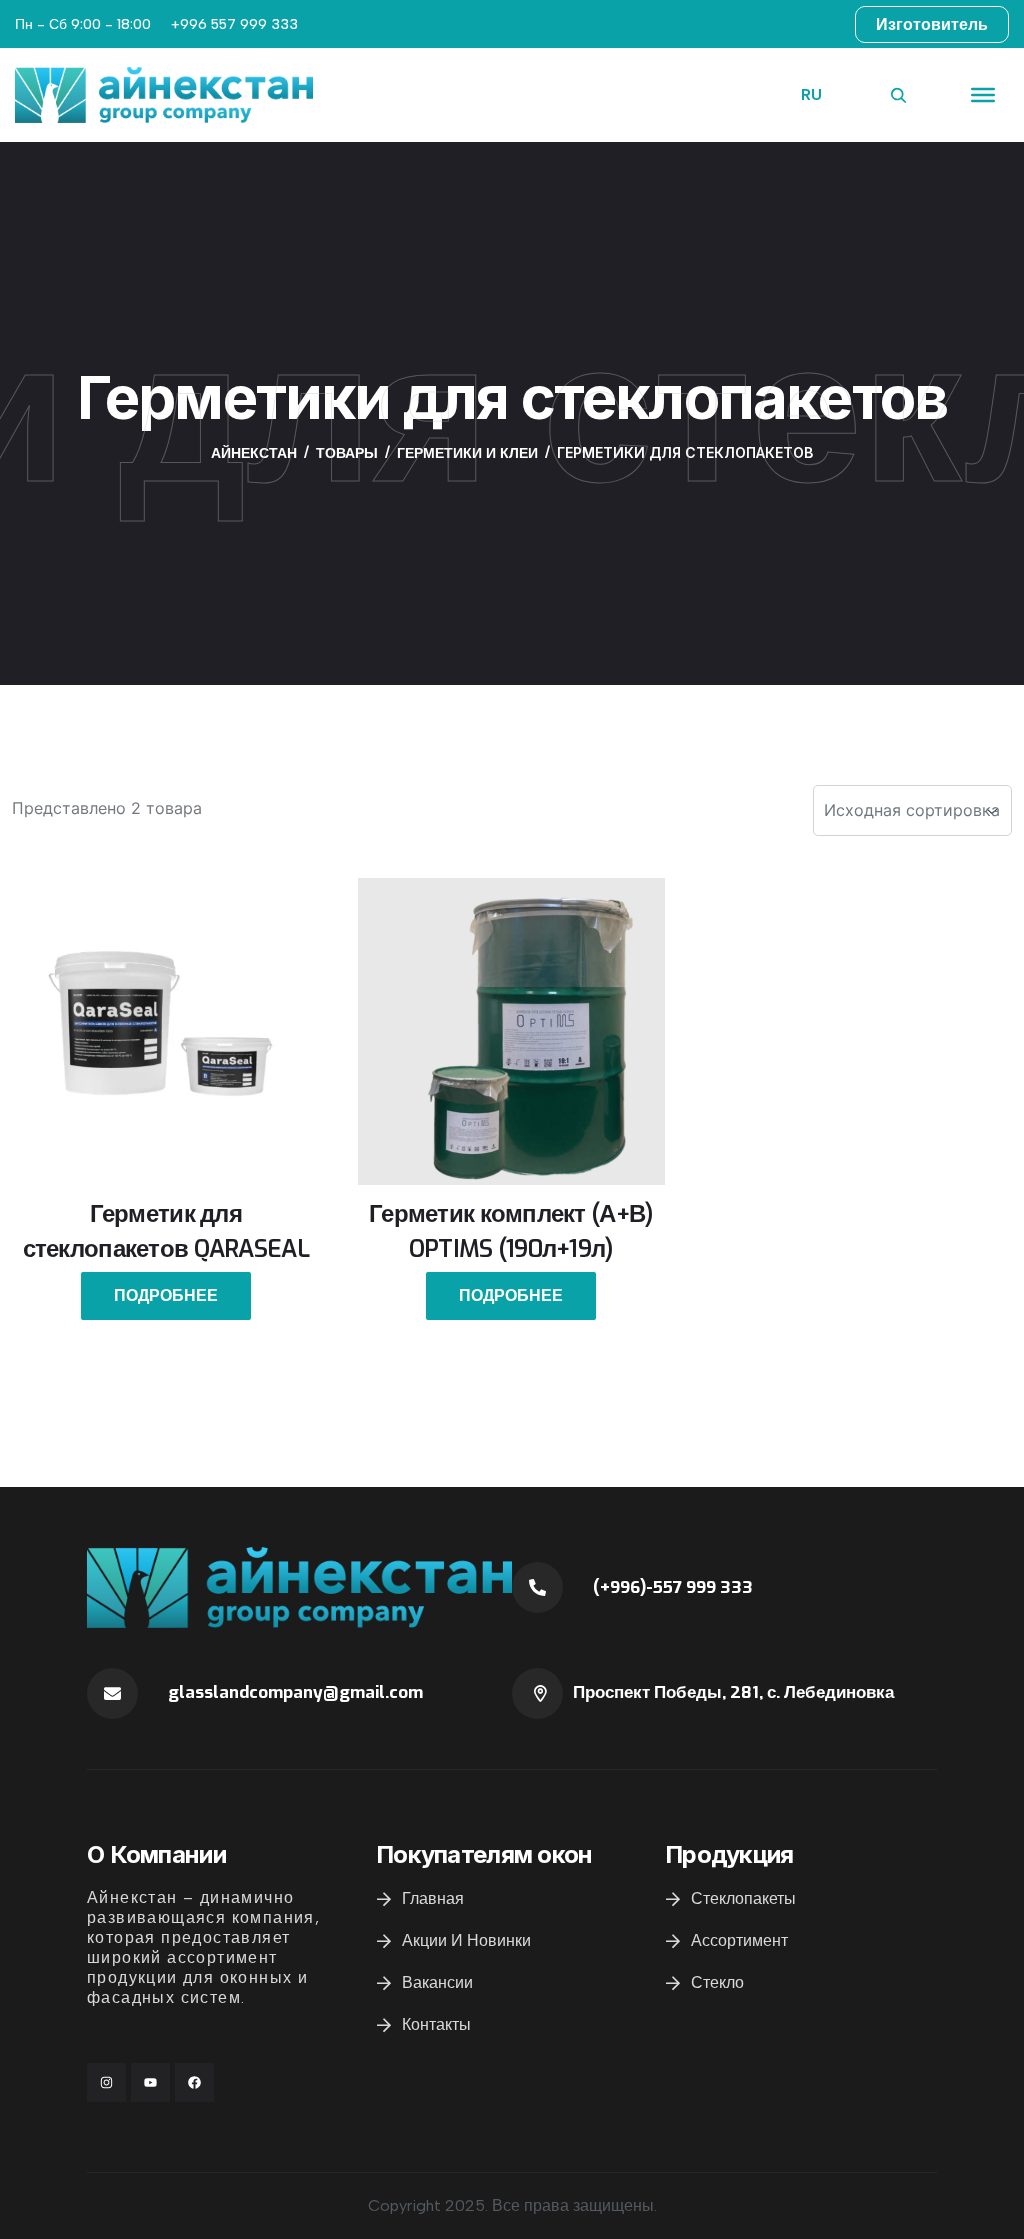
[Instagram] (106, 2082)
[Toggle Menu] (983, 95)
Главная (433, 1898)
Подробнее (166, 1295)
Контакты (436, 2024)
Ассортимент (739, 1940)
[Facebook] (194, 2082)
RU (811, 95)
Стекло (717, 1982)
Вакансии (437, 1982)
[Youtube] (150, 2082)
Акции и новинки (466, 1940)
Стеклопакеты (743, 1898)
